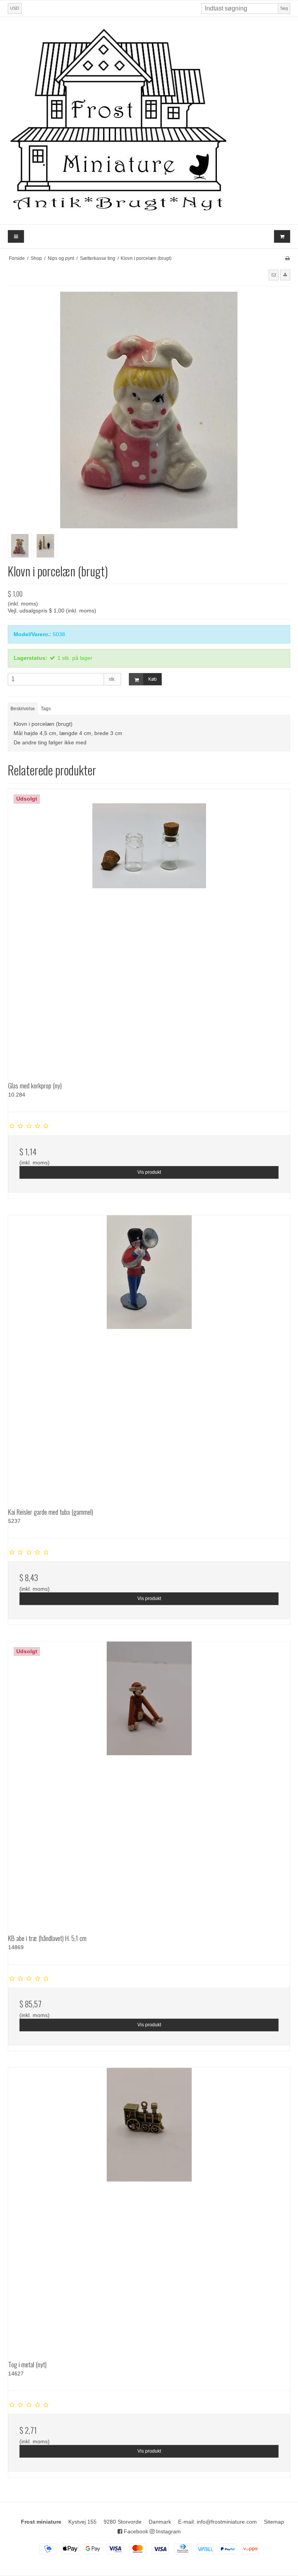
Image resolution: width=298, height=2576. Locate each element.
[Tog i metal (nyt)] (149, 2209)
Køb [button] (152, 679)
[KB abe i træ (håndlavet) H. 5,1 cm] (149, 1782)
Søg (284, 8)
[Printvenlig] (287, 258)
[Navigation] (16, 236)
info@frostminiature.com (227, 2522)
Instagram (168, 2531)
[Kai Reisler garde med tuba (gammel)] (149, 1356)
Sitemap (274, 2522)
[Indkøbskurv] (282, 236)
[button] (274, 275)
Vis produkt (149, 1172)
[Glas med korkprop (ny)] (149, 930)
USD (15, 8)
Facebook (135, 2531)
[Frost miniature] (149, 121)
